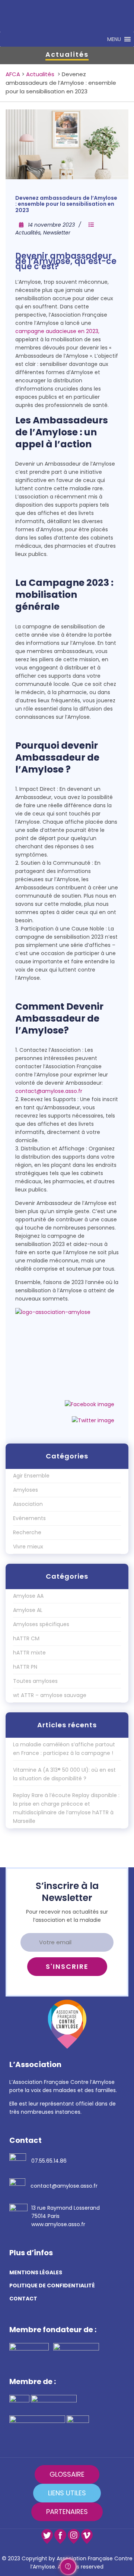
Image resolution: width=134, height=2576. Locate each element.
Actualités (40, 74)
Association (28, 1504)
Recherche (27, 1532)
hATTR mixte (29, 1653)
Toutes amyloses (35, 1681)
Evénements (29, 1518)
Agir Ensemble (31, 1476)
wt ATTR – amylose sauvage (50, 1695)
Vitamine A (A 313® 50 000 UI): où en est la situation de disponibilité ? (64, 1774)
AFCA (13, 74)
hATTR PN (25, 1667)
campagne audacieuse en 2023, (57, 331)
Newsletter (57, 233)
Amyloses (25, 1490)
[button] (114, 39)
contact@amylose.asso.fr (49, 1091)
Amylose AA (28, 1596)
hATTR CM (26, 1638)
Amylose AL (28, 1610)
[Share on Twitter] (93, 1420)
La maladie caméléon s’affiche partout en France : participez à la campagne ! (64, 1749)
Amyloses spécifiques (41, 1624)
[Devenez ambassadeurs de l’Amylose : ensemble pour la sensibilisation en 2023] (67, 145)
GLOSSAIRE (67, 2474)
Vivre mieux (28, 1547)
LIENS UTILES (67, 2493)
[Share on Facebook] (90, 1404)
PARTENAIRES (67, 2512)
